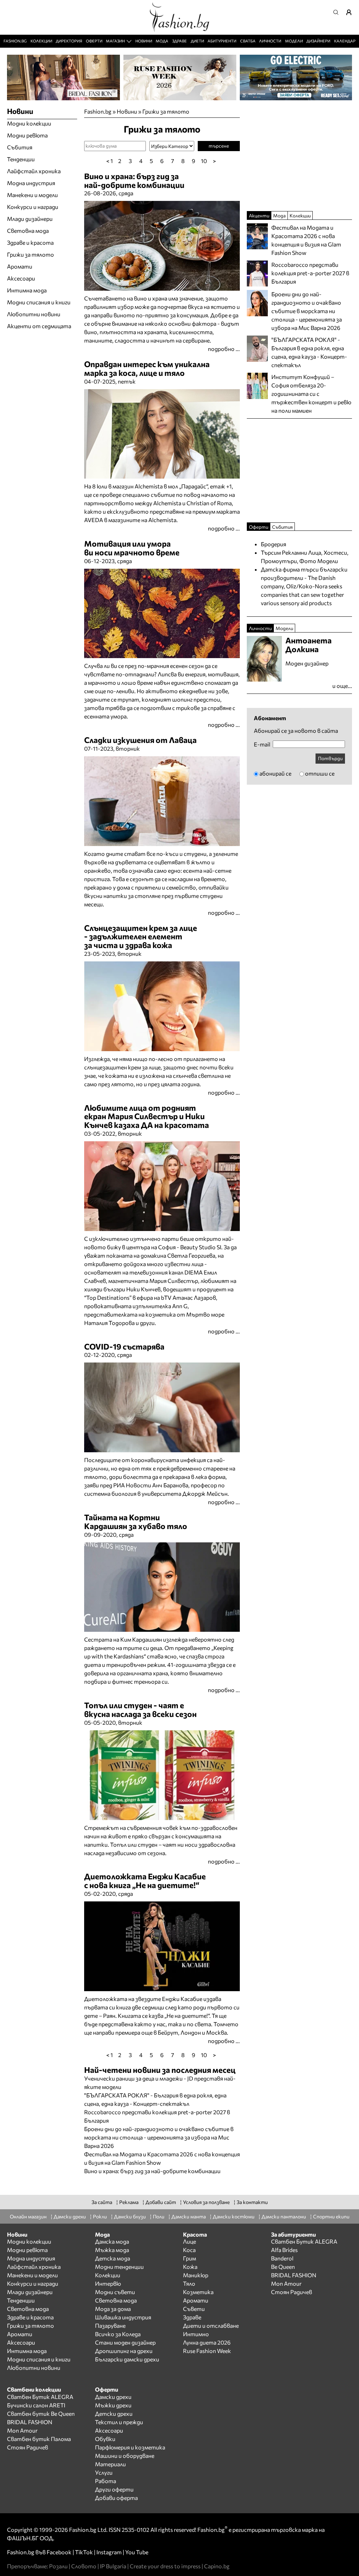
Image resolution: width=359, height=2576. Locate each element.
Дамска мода (112, 2241)
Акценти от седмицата (39, 326)
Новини (144, 41)
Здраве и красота (30, 242)
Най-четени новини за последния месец (160, 2070)
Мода (162, 41)
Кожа (190, 2267)
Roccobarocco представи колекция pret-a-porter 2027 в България (310, 273)
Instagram (109, 2552)
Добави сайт (161, 2202)
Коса (189, 2250)
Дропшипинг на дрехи (124, 2351)
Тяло (189, 2283)
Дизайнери (318, 41)
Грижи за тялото (166, 111)
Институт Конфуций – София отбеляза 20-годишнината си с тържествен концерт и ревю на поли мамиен (311, 394)
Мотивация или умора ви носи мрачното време (132, 548)
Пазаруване (110, 2325)
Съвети (194, 2309)
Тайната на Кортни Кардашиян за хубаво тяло (136, 1522)
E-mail (262, 744)
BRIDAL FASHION (294, 2275)
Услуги (104, 2472)
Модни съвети (115, 2292)
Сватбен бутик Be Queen (41, 2413)
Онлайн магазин (28, 2216)
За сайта (102, 2202)
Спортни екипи (331, 2216)
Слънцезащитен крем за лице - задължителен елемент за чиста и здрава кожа (141, 937)
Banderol (282, 2258)
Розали (58, 2566)
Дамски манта (189, 2216)
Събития (20, 147)
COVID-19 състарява (124, 1346)
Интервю (108, 2283)
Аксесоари (21, 278)
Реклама (129, 2202)
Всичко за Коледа (118, 2334)
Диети (197, 41)
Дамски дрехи (70, 2216)
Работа (106, 2481)
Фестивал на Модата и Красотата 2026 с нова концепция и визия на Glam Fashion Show (306, 240)
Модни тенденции (119, 2267)
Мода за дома (113, 2309)
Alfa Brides (284, 2250)
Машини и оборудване (125, 2456)
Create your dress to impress (165, 2566)
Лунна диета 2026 (207, 2342)
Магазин (115, 41)
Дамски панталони (284, 2216)
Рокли (100, 2216)
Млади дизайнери (30, 219)
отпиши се (320, 773)
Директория (69, 41)
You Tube (137, 2552)
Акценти (259, 215)
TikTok (84, 2552)
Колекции (41, 41)
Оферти (94, 41)
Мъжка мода (112, 2250)
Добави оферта (116, 2498)
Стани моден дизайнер (125, 2342)
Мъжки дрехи (113, 2405)
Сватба (248, 41)
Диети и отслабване (211, 2325)
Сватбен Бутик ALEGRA (304, 2241)
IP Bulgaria (113, 2566)
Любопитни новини (34, 314)
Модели (294, 41)
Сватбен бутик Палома (39, 2439)
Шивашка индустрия (123, 2317)
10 (204, 161)
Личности (270, 41)
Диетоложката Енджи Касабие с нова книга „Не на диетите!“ (145, 1881)
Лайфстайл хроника (34, 171)
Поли (159, 2216)
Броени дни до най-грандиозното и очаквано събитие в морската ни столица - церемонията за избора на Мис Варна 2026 (159, 2137)
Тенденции (21, 159)
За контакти (252, 2202)
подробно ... (224, 349)
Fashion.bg (15, 41)
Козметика (198, 2292)
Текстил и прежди (119, 2422)
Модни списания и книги (39, 302)
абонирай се (275, 773)
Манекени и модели (32, 195)
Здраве (179, 41)
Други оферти (114, 2489)
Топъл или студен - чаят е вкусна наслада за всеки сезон (140, 1709)
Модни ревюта (27, 135)
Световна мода (28, 231)
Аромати (20, 266)
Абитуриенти (222, 41)
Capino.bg (217, 2566)
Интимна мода (27, 290)
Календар (345, 41)
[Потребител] (351, 12)
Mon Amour (286, 2283)
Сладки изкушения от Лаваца (140, 740)
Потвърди (330, 758)
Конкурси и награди (33, 207)
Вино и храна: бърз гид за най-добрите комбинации (134, 180)
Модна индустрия (31, 183)
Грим (189, 2258)
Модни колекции (29, 123)
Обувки (105, 2439)
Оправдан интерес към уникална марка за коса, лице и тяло (147, 368)
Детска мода (113, 2258)
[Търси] (338, 12)
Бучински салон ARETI (36, 2405)
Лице (189, 2241)
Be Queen (283, 2267)
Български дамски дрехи (127, 2359)
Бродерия (273, 544)
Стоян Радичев (292, 2292)
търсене (219, 146)
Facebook (59, 2552)
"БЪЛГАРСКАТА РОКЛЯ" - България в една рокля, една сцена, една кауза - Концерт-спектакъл (309, 352)
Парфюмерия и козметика (130, 2447)
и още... (342, 686)
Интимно (196, 2334)
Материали (110, 2464)
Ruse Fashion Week (207, 2351)
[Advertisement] (166, 2179)
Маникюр (196, 2275)
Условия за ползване (206, 2202)
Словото (84, 2566)
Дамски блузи (130, 2216)
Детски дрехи (114, 2413)
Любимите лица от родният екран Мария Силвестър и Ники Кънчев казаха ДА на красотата (147, 1116)
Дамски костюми (234, 2216)
